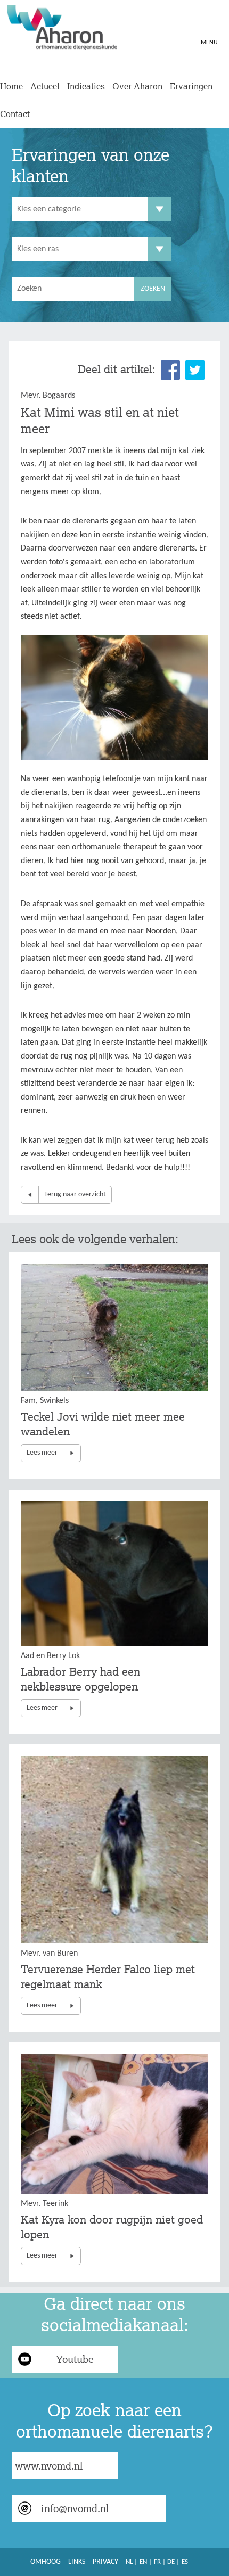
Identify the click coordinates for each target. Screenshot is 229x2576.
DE (171, 2562)
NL (129, 2562)
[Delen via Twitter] (195, 370)
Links (77, 2562)
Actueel (45, 86)
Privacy (105, 2562)
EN (143, 2562)
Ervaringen (191, 86)
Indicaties (86, 86)
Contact (15, 114)
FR (157, 2562)
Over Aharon (137, 86)
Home (11, 86)
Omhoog (46, 2562)
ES (185, 2562)
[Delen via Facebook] (170, 370)
